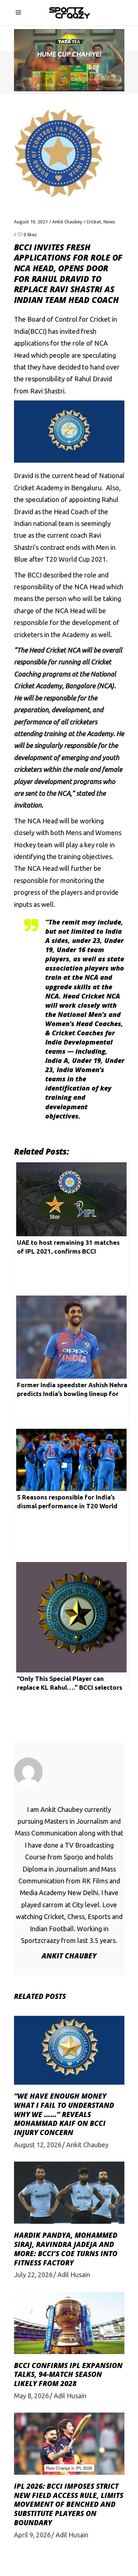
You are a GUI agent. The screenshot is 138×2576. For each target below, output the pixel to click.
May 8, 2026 (31, 2396)
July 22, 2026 (33, 2275)
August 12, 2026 (38, 2145)
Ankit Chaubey (67, 222)
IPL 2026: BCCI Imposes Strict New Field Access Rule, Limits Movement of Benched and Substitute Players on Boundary (69, 2504)
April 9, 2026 (32, 2535)
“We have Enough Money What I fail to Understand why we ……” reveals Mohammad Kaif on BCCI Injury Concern (64, 2114)
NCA (34, 821)
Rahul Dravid (93, 379)
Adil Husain (74, 2275)
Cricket (94, 222)
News (109, 222)
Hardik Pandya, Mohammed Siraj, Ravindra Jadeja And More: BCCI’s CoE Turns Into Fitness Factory (66, 2249)
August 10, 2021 (31, 222)
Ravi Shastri (47, 391)
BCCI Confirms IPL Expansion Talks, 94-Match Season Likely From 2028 (68, 2374)
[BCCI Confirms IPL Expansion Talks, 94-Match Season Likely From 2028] (69, 2323)
